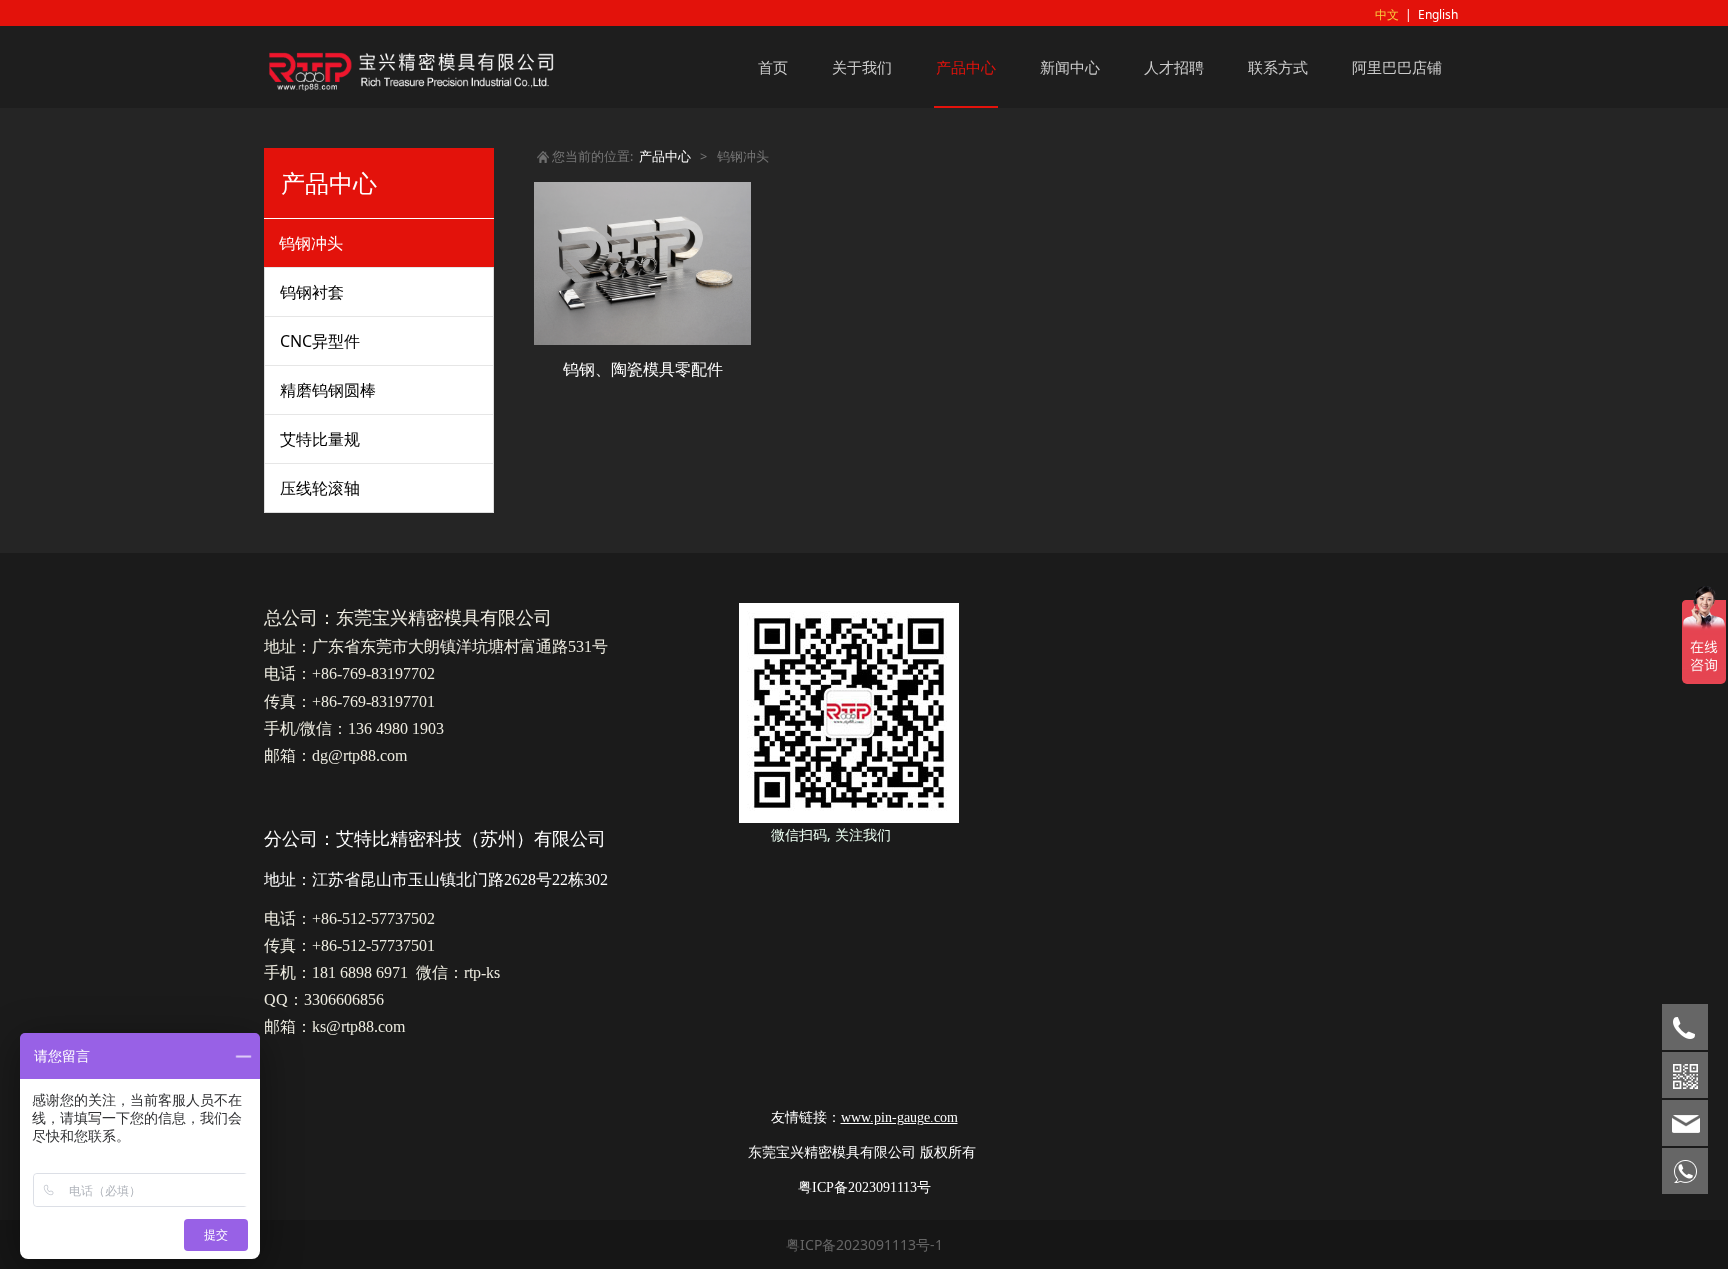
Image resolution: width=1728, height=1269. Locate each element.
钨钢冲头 (311, 243)
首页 (773, 67)
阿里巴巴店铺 (1397, 67)
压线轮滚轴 (320, 488)
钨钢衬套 (312, 292)
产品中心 (966, 67)
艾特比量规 (320, 439)
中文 (1387, 14)
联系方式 (1278, 67)
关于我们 (862, 67)
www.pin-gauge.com (899, 1117)
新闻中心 (1070, 67)
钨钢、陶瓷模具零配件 (643, 369)
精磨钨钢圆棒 (328, 390)
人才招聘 (1174, 67)
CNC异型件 (320, 341)
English (1438, 14)
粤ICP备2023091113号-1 (864, 1244)
